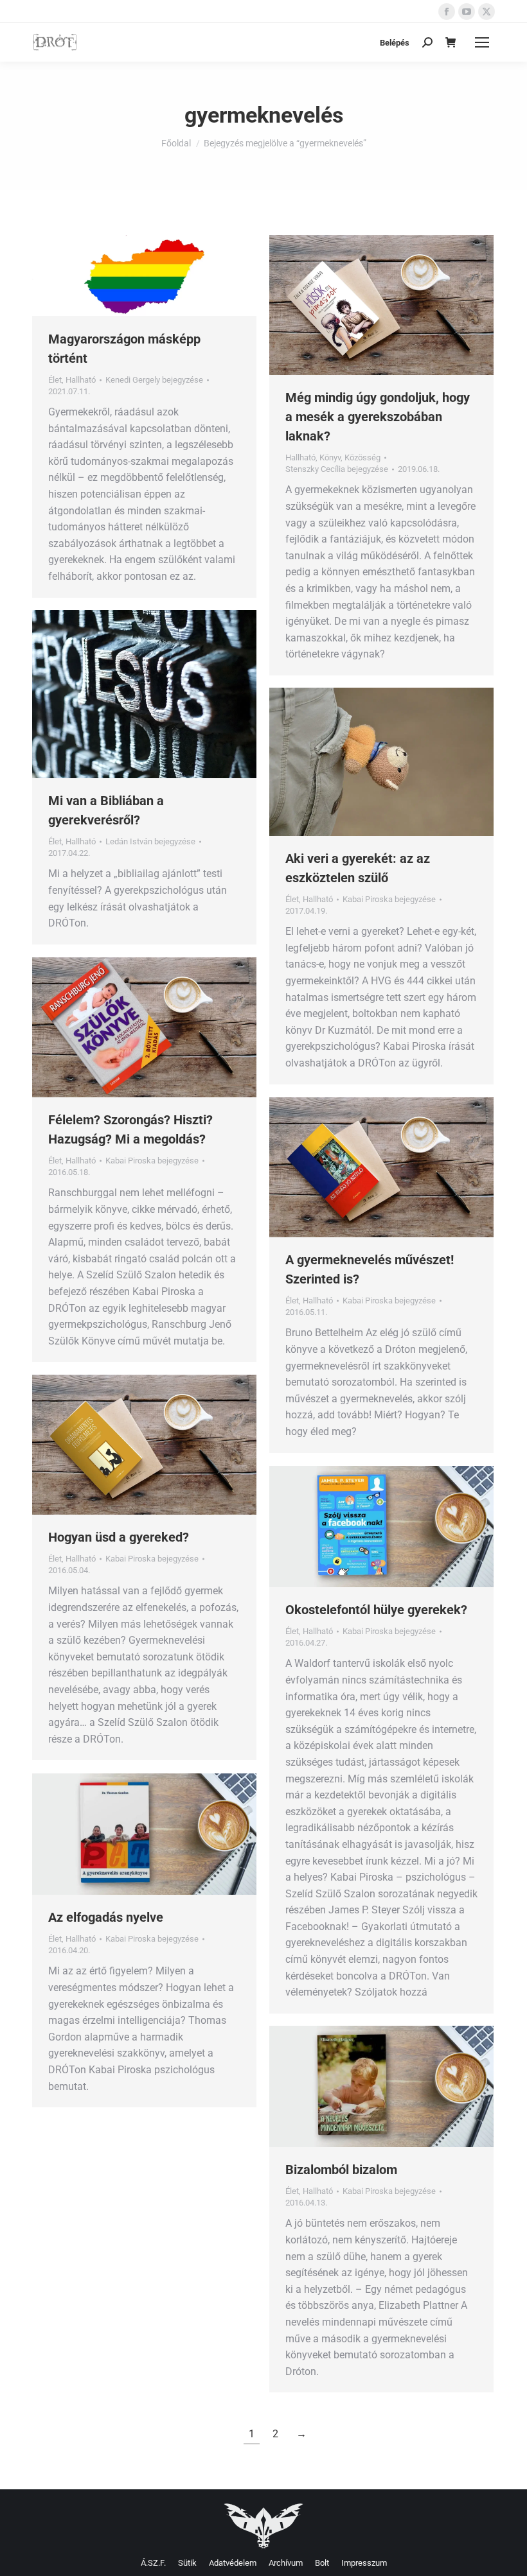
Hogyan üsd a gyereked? (119, 1537)
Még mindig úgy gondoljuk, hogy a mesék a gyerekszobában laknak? (378, 417)
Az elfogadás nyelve (106, 1917)
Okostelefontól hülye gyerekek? (376, 1610)
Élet (55, 380)
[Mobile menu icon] (482, 42)
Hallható (81, 380)
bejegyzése (154, 380)
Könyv (330, 457)
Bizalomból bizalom (341, 2170)
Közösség (362, 457)
